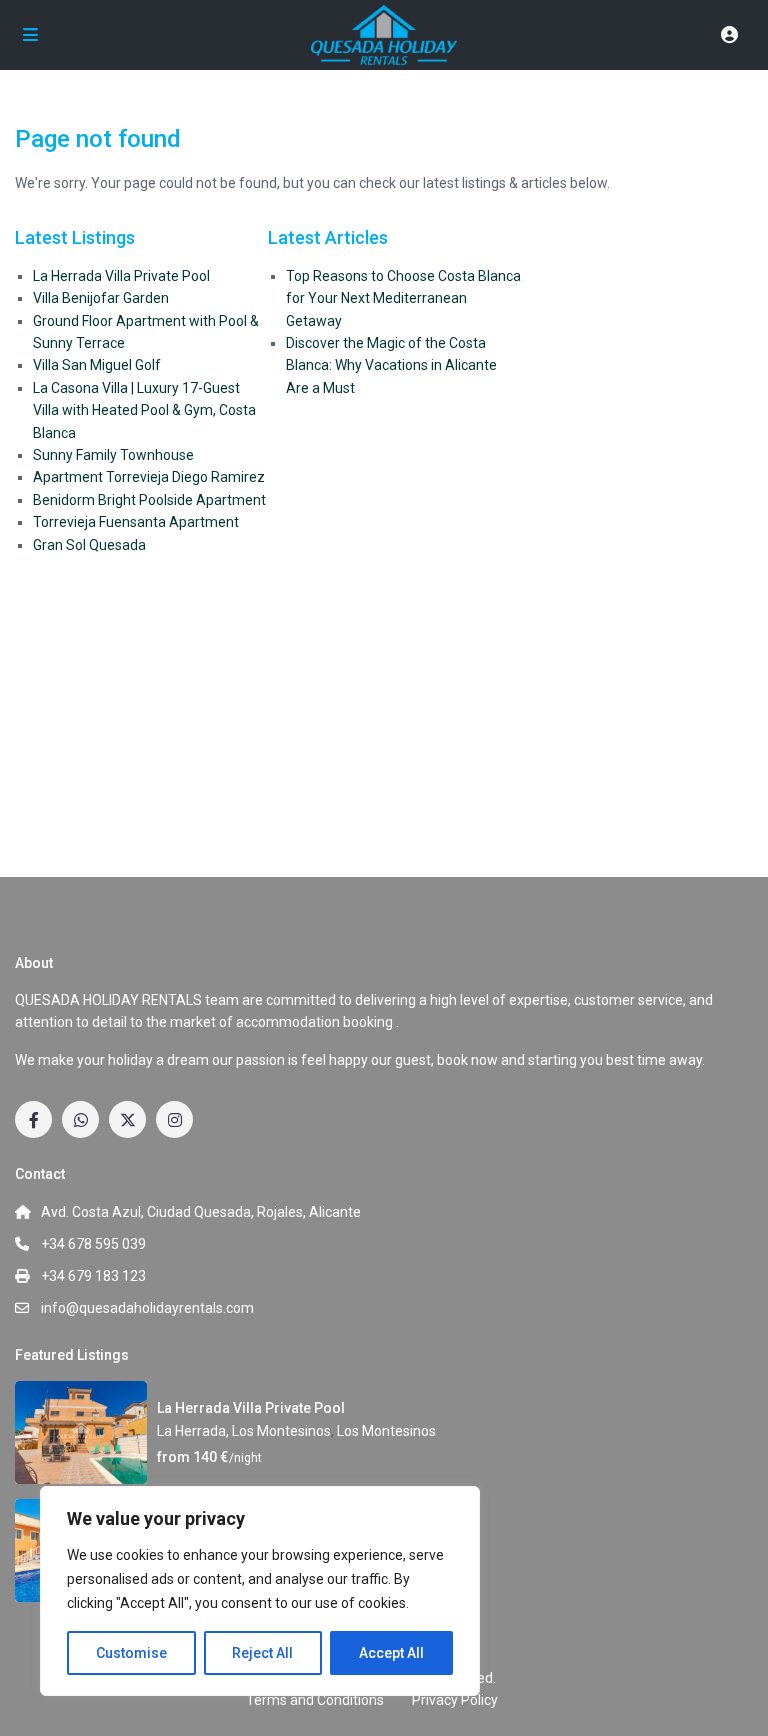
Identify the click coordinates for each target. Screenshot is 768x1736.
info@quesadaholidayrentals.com (147, 1308)
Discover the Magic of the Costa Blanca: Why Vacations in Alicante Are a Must (391, 365)
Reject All (262, 1653)
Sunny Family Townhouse (113, 455)
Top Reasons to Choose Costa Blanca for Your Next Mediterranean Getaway (403, 298)
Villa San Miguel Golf (97, 365)
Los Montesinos (386, 1431)
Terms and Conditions (315, 1700)
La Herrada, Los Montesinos (244, 1431)
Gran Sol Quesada (89, 545)
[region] (260, 1591)
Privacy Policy (455, 1700)
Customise (131, 1653)
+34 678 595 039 (93, 1244)
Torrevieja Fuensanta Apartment (136, 522)
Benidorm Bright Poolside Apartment (149, 500)
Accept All (391, 1653)
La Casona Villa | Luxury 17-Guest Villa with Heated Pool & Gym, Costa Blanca (144, 410)
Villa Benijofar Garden (101, 298)
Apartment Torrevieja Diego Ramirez (149, 477)
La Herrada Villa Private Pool (121, 276)
